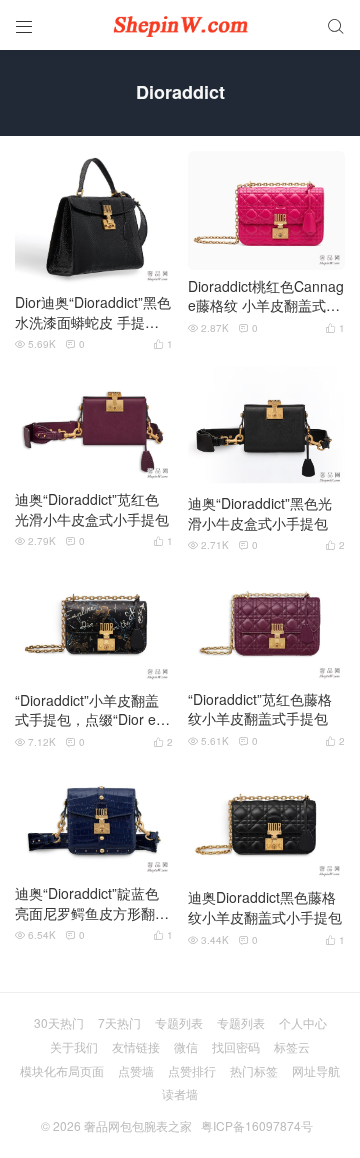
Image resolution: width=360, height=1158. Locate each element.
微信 (186, 1046)
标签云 (292, 1046)
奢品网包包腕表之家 (138, 1125)
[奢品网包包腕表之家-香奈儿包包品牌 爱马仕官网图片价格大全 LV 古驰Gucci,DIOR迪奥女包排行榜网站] (180, 25)
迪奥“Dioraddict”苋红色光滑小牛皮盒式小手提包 (92, 509)
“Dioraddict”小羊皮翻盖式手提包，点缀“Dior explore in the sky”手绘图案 (93, 710)
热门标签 (254, 1070)
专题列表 (179, 1022)
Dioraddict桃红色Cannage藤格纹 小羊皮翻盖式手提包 (266, 296)
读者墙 (180, 1093)
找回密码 (236, 1046)
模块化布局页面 (62, 1070)
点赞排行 (192, 1070)
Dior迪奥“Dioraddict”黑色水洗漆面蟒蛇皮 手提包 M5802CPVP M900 (93, 312)
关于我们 (74, 1046)
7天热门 (119, 1022)
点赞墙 (136, 1070)
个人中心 (303, 1022)
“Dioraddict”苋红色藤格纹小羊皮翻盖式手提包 (260, 709)
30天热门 (59, 1022)
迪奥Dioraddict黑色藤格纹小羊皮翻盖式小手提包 (265, 907)
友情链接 (136, 1046)
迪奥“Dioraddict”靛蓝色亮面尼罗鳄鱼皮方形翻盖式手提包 (92, 903)
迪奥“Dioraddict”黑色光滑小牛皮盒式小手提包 (260, 513)
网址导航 (316, 1070)
